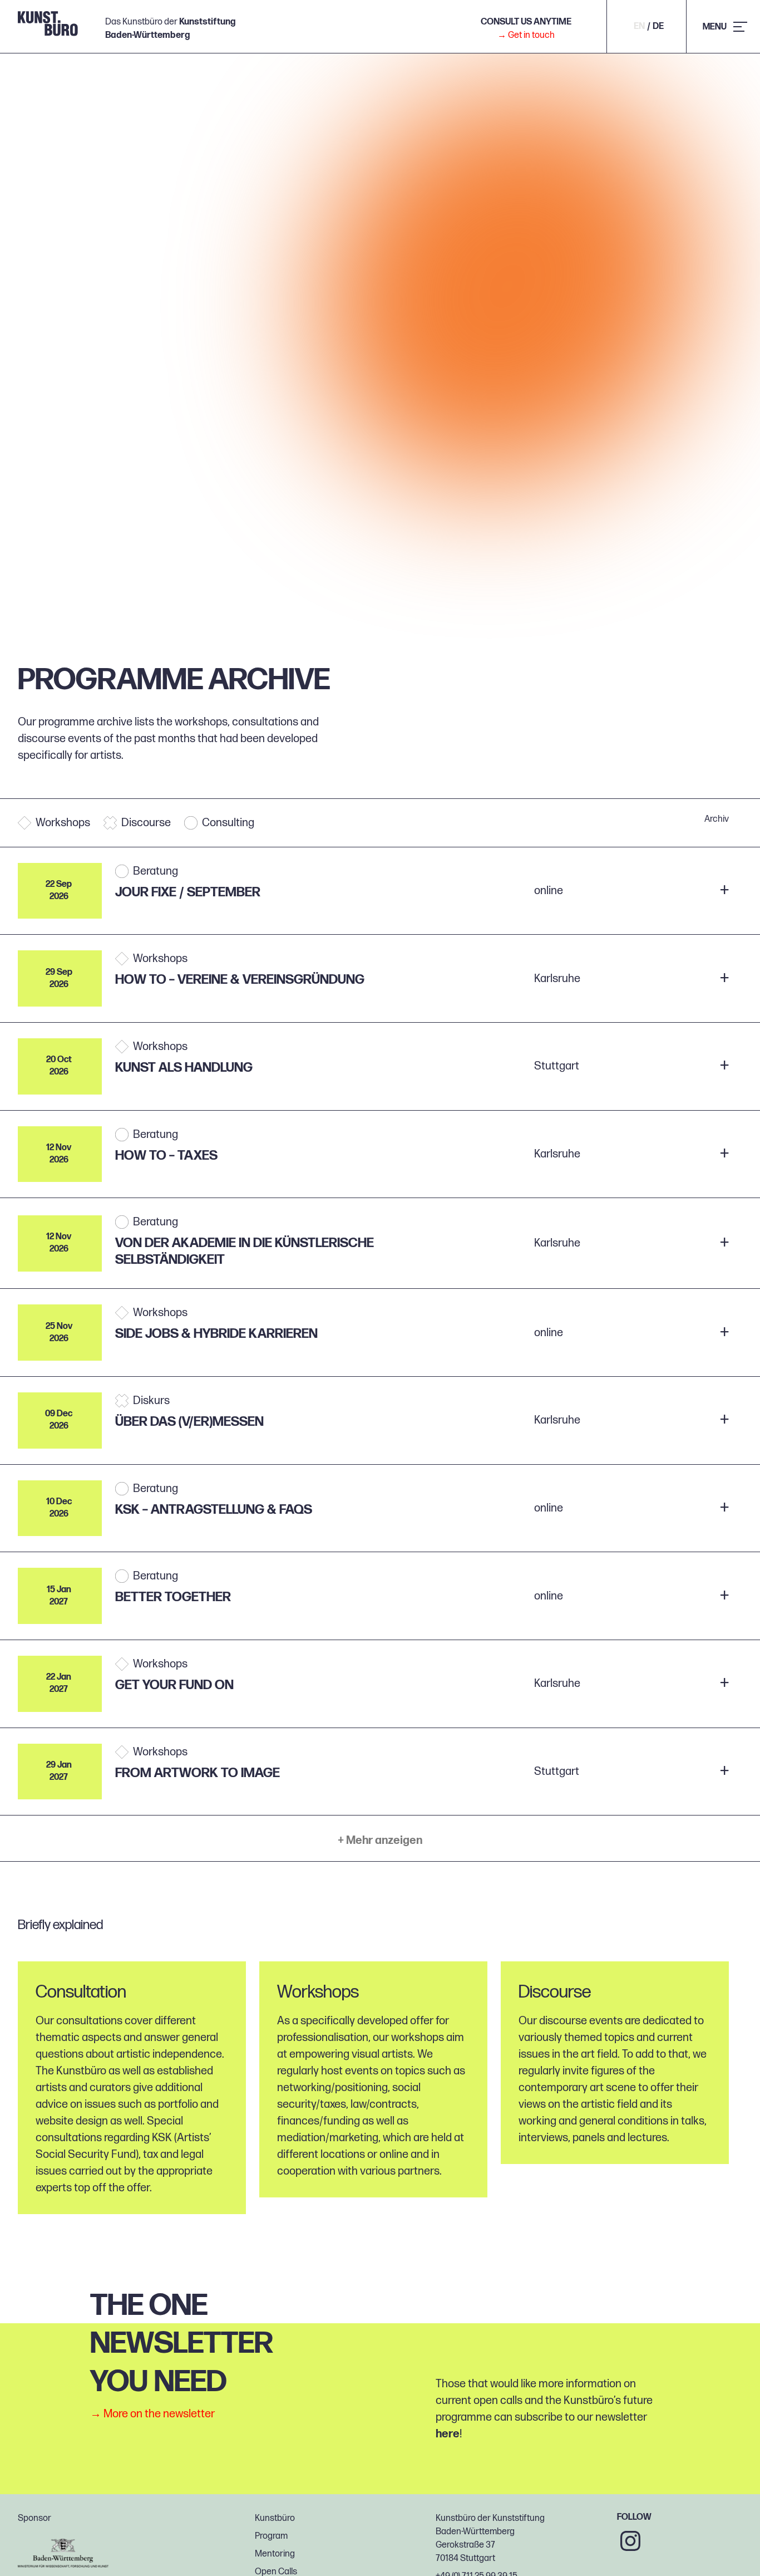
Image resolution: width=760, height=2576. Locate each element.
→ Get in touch (526, 35)
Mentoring (275, 2554)
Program (271, 2536)
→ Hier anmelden (641, 890)
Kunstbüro (275, 2518)
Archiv (717, 820)
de (658, 27)
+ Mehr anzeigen (380, 1841)
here (448, 2434)
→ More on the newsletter (152, 2414)
